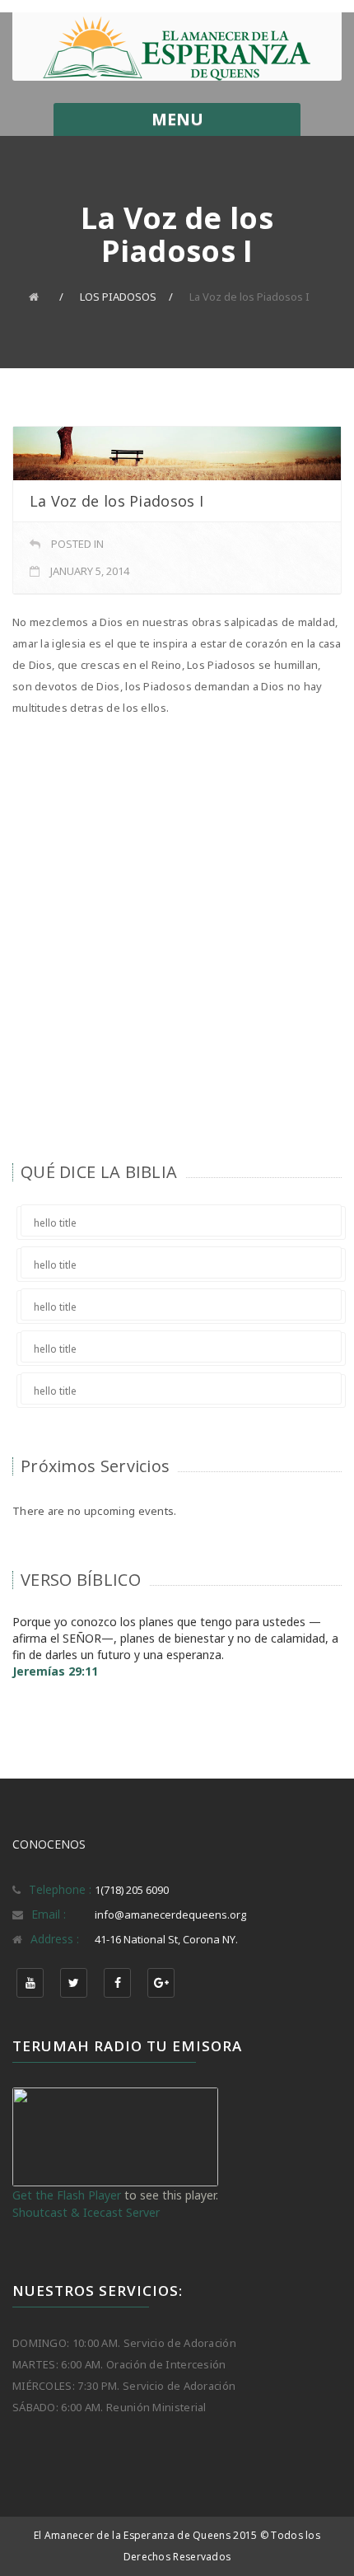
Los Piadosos (118, 297)
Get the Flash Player (67, 2195)
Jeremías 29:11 (55, 1671)
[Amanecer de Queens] (177, 49)
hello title (55, 1223)
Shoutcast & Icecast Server (86, 2212)
